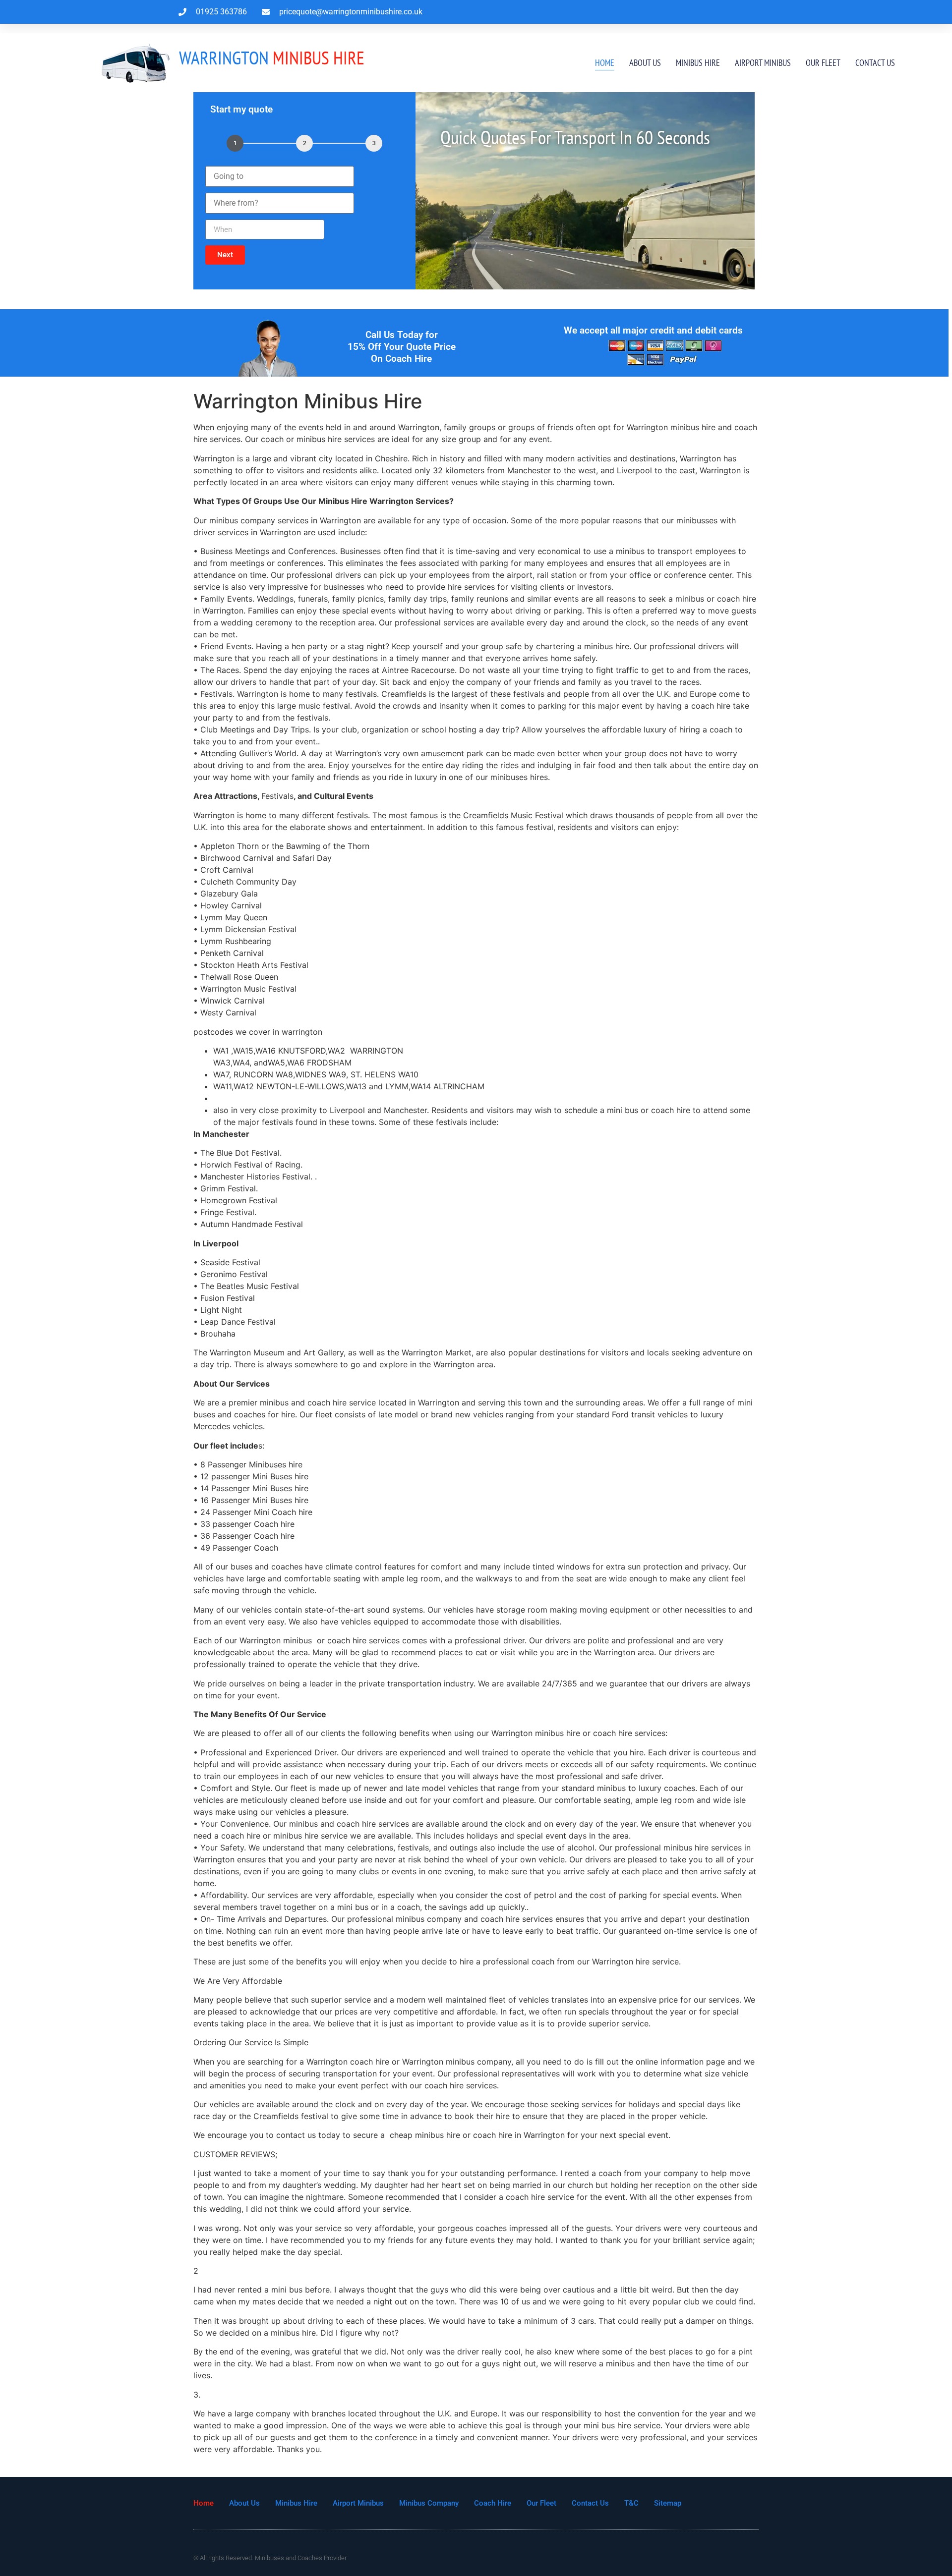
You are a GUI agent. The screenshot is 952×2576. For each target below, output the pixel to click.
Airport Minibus (763, 63)
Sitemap (668, 2503)
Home (605, 63)
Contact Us (875, 63)
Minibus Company (429, 2503)
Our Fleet (823, 63)
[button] (225, 255)
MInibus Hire (272, 57)
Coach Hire (493, 2503)
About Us (645, 63)
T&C (631, 2503)
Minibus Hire (698, 63)
